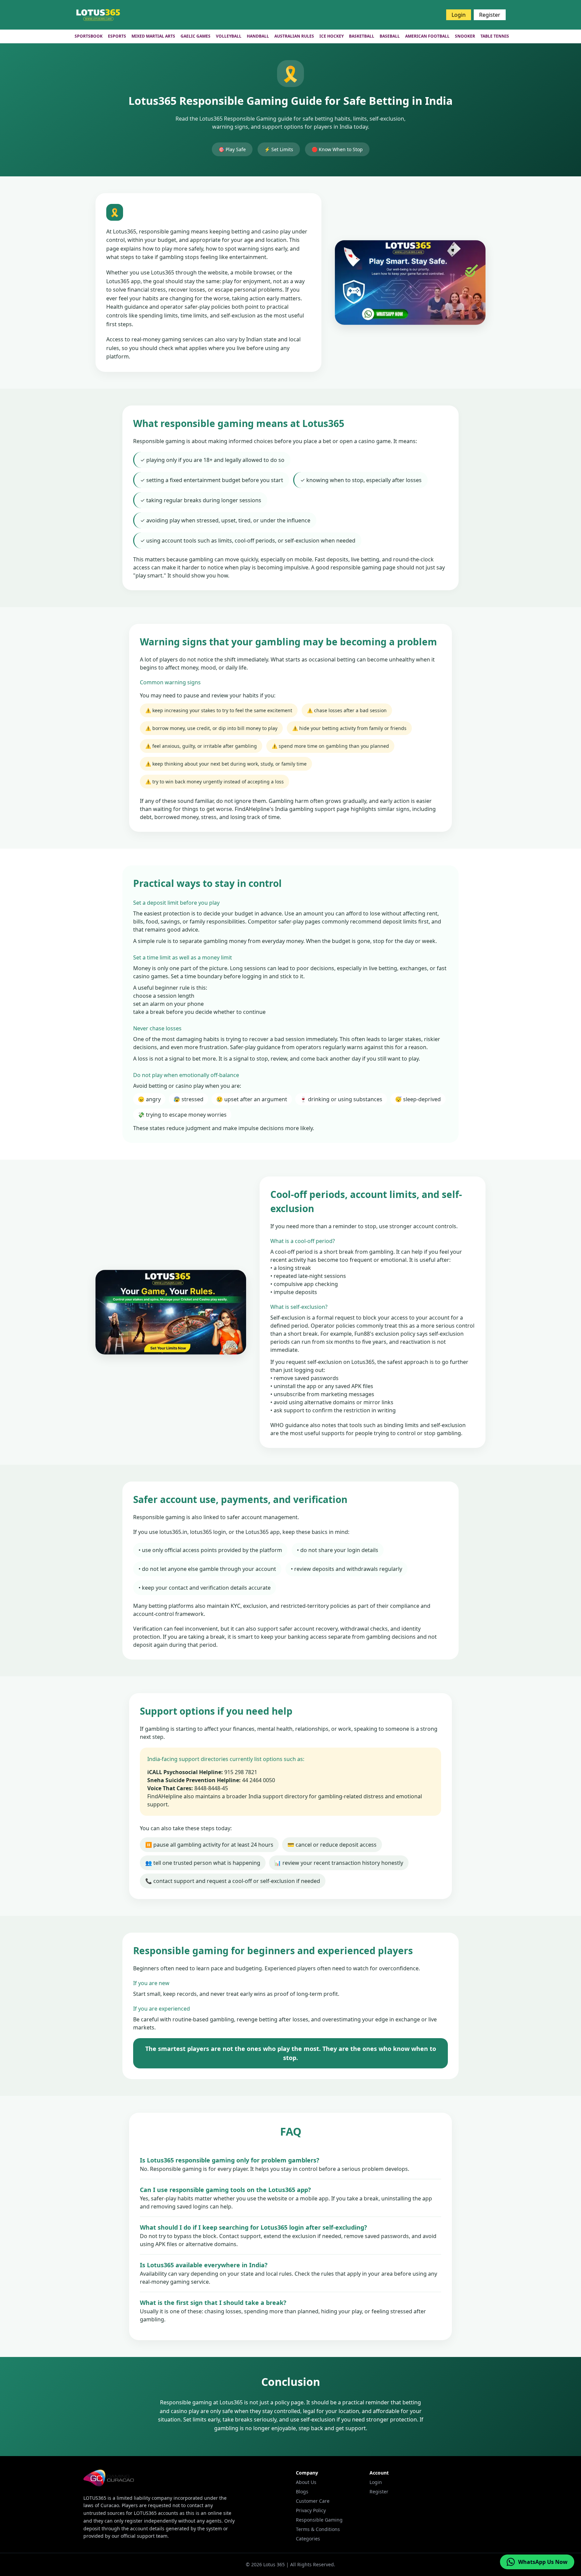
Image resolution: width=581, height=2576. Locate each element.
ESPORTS (117, 36)
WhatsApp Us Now (543, 2562)
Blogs (302, 2492)
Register (490, 15)
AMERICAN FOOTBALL (427, 36)
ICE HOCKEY (332, 36)
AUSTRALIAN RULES (294, 36)
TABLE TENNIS (495, 36)
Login (459, 15)
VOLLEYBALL (229, 36)
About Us (306, 2482)
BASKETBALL (362, 36)
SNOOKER (465, 36)
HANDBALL (258, 36)
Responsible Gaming (319, 2520)
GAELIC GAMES (196, 36)
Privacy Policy (311, 2510)
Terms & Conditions (318, 2529)
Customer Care (313, 2501)
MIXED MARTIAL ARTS (153, 36)
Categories (308, 2539)
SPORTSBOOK (89, 36)
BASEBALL (390, 36)
